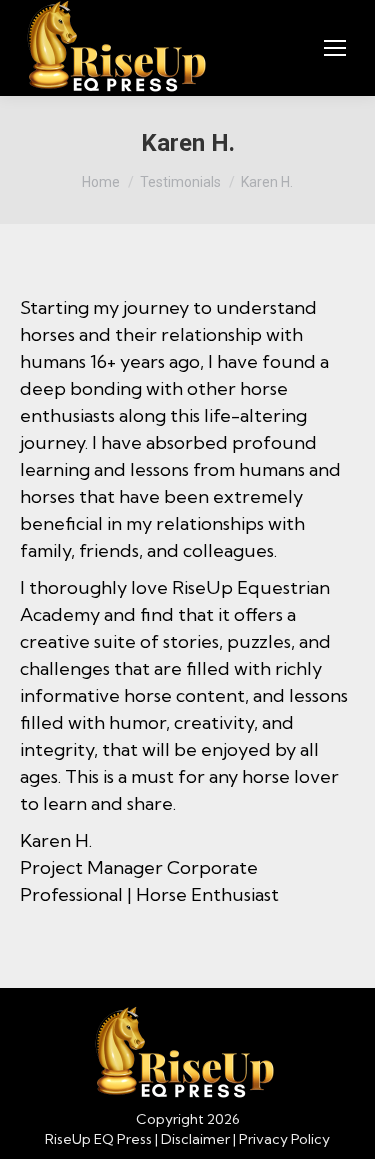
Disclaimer (195, 1139)
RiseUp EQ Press (98, 1139)
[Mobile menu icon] (335, 48)
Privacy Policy (284, 1139)
